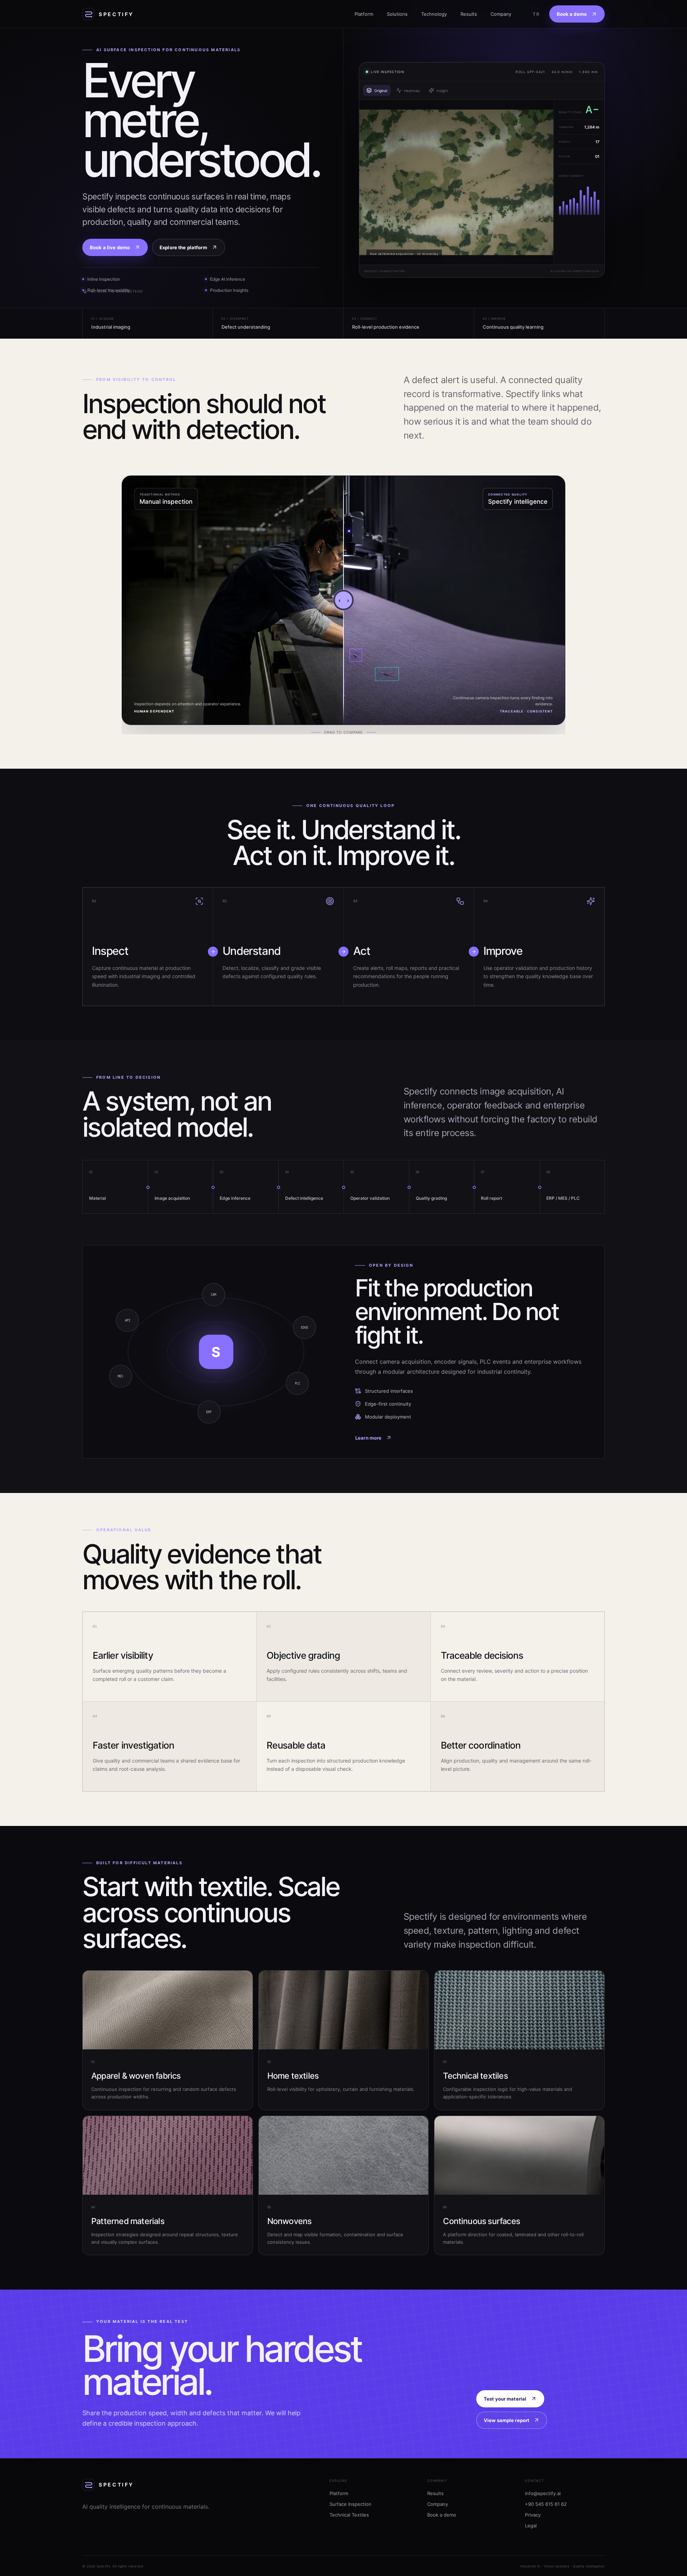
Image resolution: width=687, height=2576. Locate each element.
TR (536, 14)
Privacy (533, 2515)
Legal (531, 2526)
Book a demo (442, 2515)
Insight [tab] (442, 91)
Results (469, 14)
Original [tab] (381, 91)
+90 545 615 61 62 (546, 2504)
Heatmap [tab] (412, 91)
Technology (434, 14)
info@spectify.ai (543, 2493)
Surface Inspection (350, 2504)
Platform (364, 14)
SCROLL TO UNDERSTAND (117, 291)
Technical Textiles (349, 2515)
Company (501, 14)
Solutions (397, 14)
